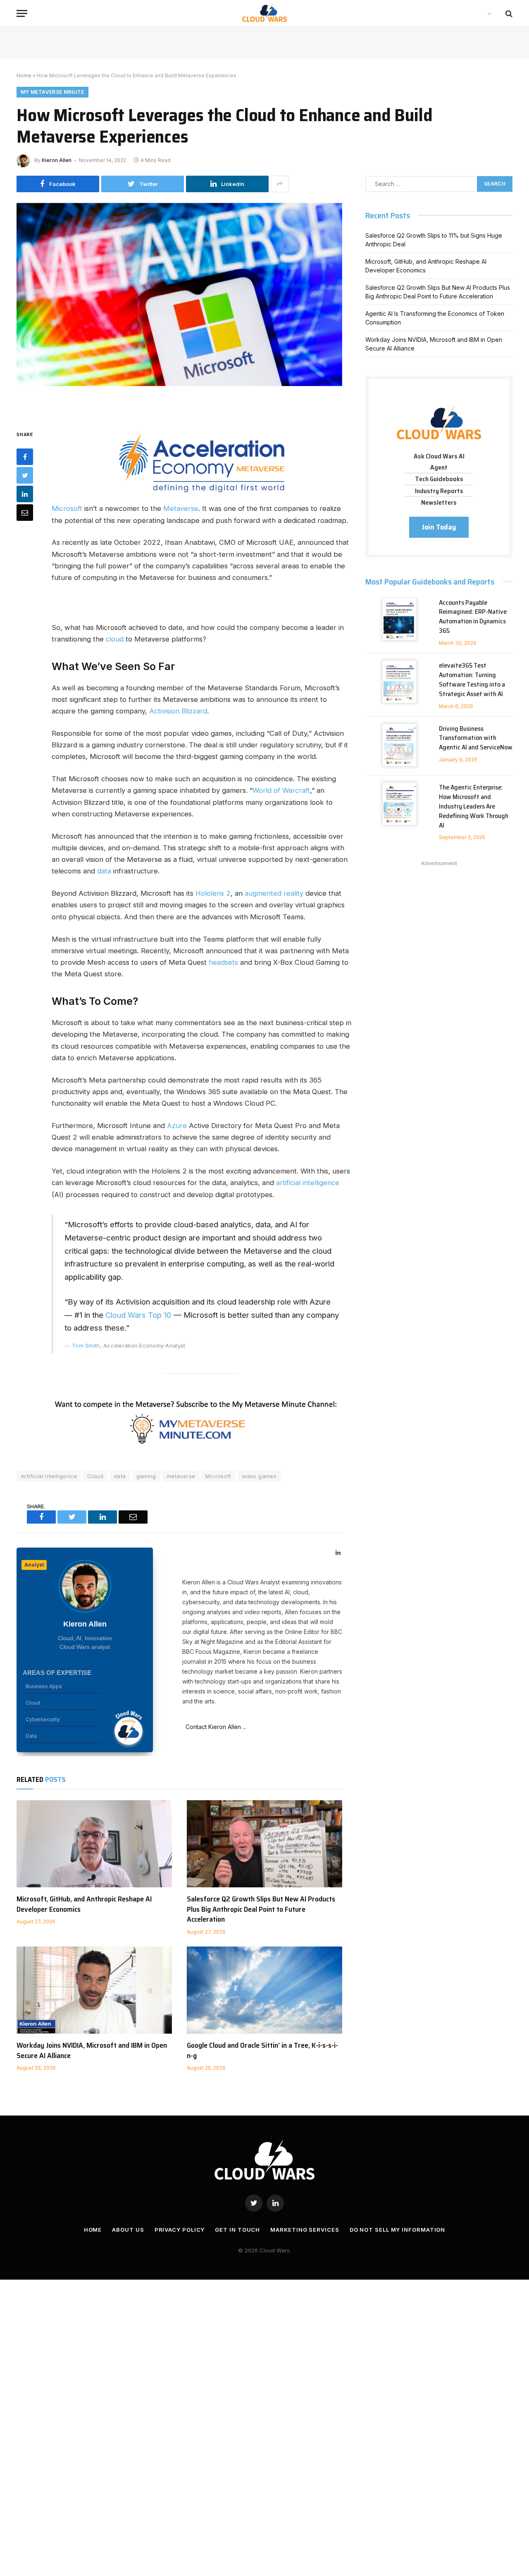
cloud (115, 639)
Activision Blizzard (178, 711)
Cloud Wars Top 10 (138, 1315)
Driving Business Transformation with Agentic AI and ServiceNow (476, 738)
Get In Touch (237, 2230)
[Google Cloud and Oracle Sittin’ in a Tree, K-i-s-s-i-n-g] (264, 1990)
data (105, 871)
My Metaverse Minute (52, 92)
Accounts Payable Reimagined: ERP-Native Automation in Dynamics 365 (473, 617)
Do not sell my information (398, 2230)
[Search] (508, 13)
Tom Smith (86, 1345)
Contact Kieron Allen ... (214, 1727)
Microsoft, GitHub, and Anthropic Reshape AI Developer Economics (84, 1904)
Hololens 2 (213, 893)
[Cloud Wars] (265, 13)
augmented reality (274, 893)
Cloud (95, 1476)
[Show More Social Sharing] (280, 184)
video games (259, 1476)
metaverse (181, 1476)
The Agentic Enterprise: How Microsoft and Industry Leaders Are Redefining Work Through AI (474, 806)
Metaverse (181, 508)
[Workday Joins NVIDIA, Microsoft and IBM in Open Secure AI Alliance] (94, 1990)
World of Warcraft (281, 790)
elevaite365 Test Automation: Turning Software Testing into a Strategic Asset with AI (472, 680)
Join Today (439, 527)
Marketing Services (305, 2230)
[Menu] (22, 13)
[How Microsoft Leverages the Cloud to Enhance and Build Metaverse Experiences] (179, 309)
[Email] (25, 512)
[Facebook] (25, 456)
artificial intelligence (307, 1183)
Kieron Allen (57, 160)
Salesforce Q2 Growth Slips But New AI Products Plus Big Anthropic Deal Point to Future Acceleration (261, 1909)
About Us (128, 2230)
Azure (177, 1126)
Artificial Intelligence (49, 1476)
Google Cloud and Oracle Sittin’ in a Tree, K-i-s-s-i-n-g (262, 2050)
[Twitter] (25, 475)
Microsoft (68, 508)
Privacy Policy (180, 2230)
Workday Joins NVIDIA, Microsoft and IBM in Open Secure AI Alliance (92, 2050)
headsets (224, 962)
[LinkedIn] (25, 494)
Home (24, 75)
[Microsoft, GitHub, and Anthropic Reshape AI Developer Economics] (94, 1844)
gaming (146, 1476)
